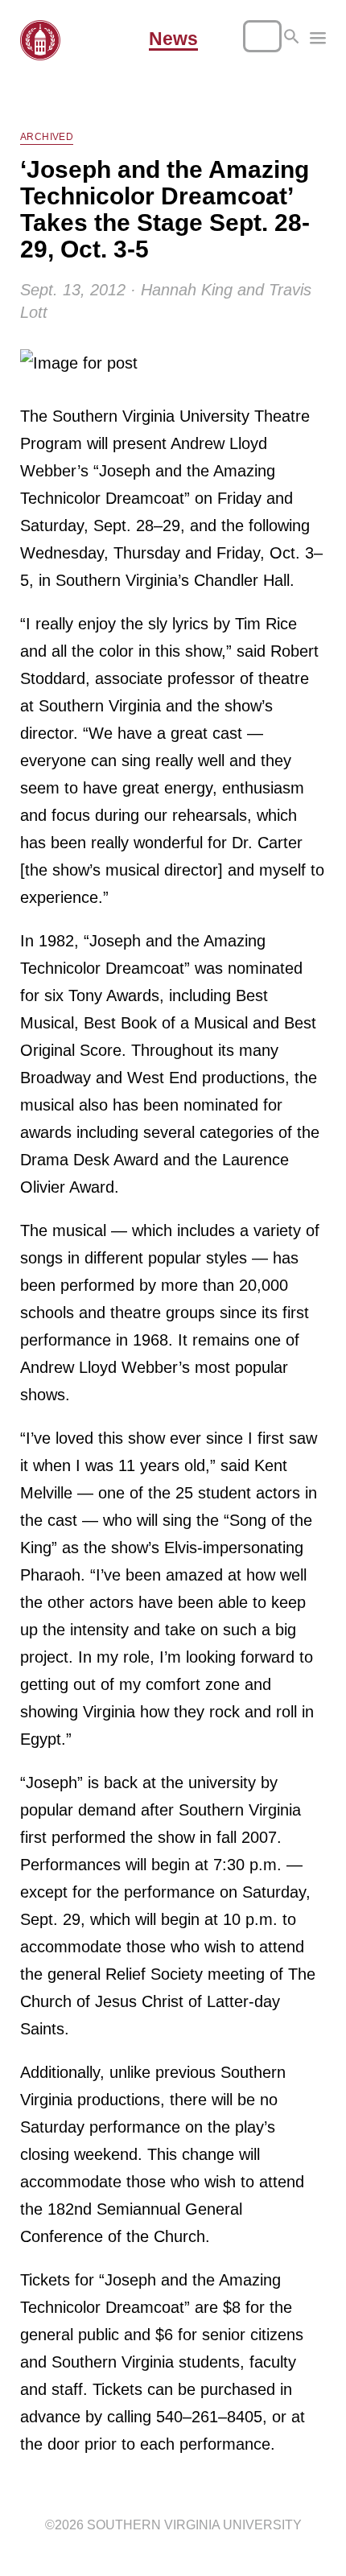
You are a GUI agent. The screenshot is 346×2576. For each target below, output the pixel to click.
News (173, 39)
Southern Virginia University (194, 2525)
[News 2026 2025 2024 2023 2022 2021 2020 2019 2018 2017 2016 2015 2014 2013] (318, 40)
